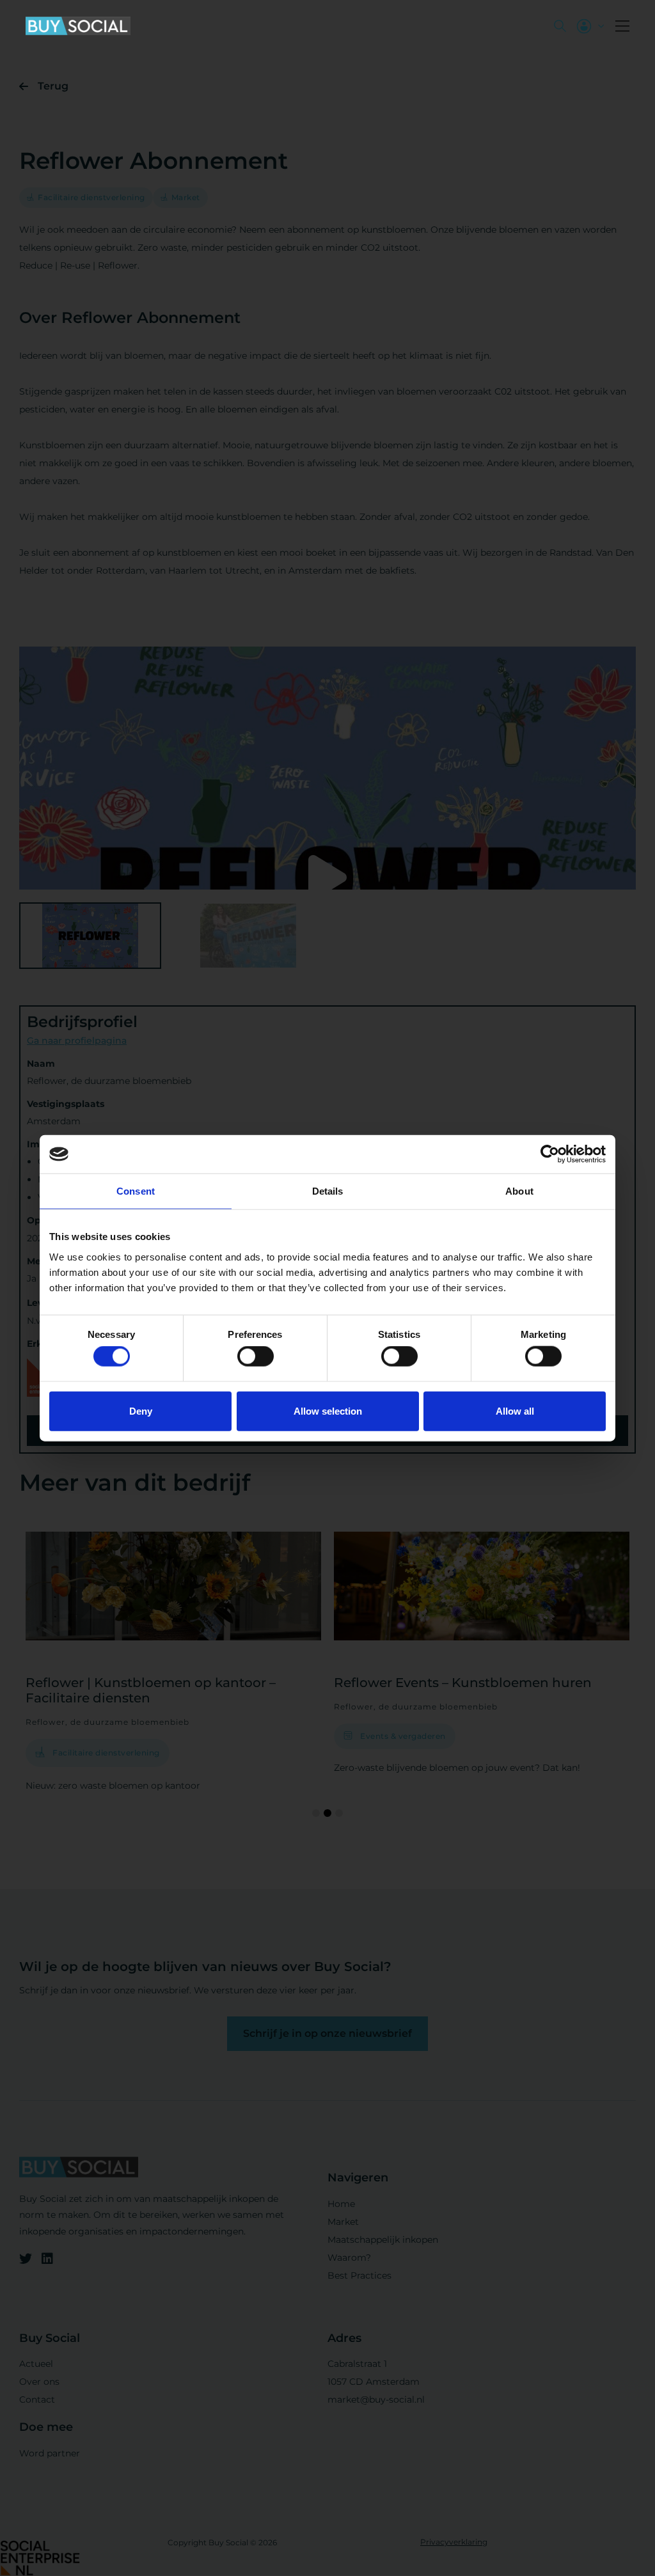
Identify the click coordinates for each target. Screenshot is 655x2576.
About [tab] (519, 1191)
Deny (141, 1410)
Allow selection (328, 1410)
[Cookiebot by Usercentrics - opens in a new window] (550, 1154)
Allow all (515, 1410)
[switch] (256, 1356)
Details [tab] (328, 1191)
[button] (622, 26)
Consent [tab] (136, 1191)
